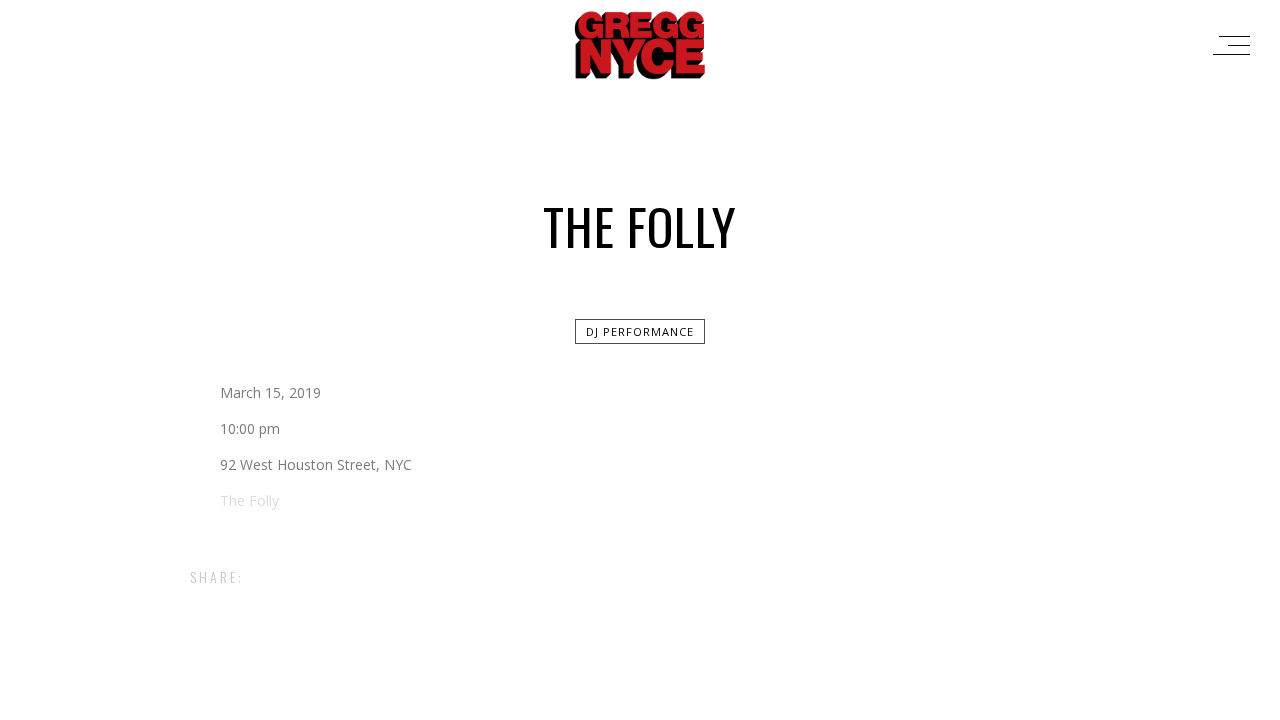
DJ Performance (640, 331)
